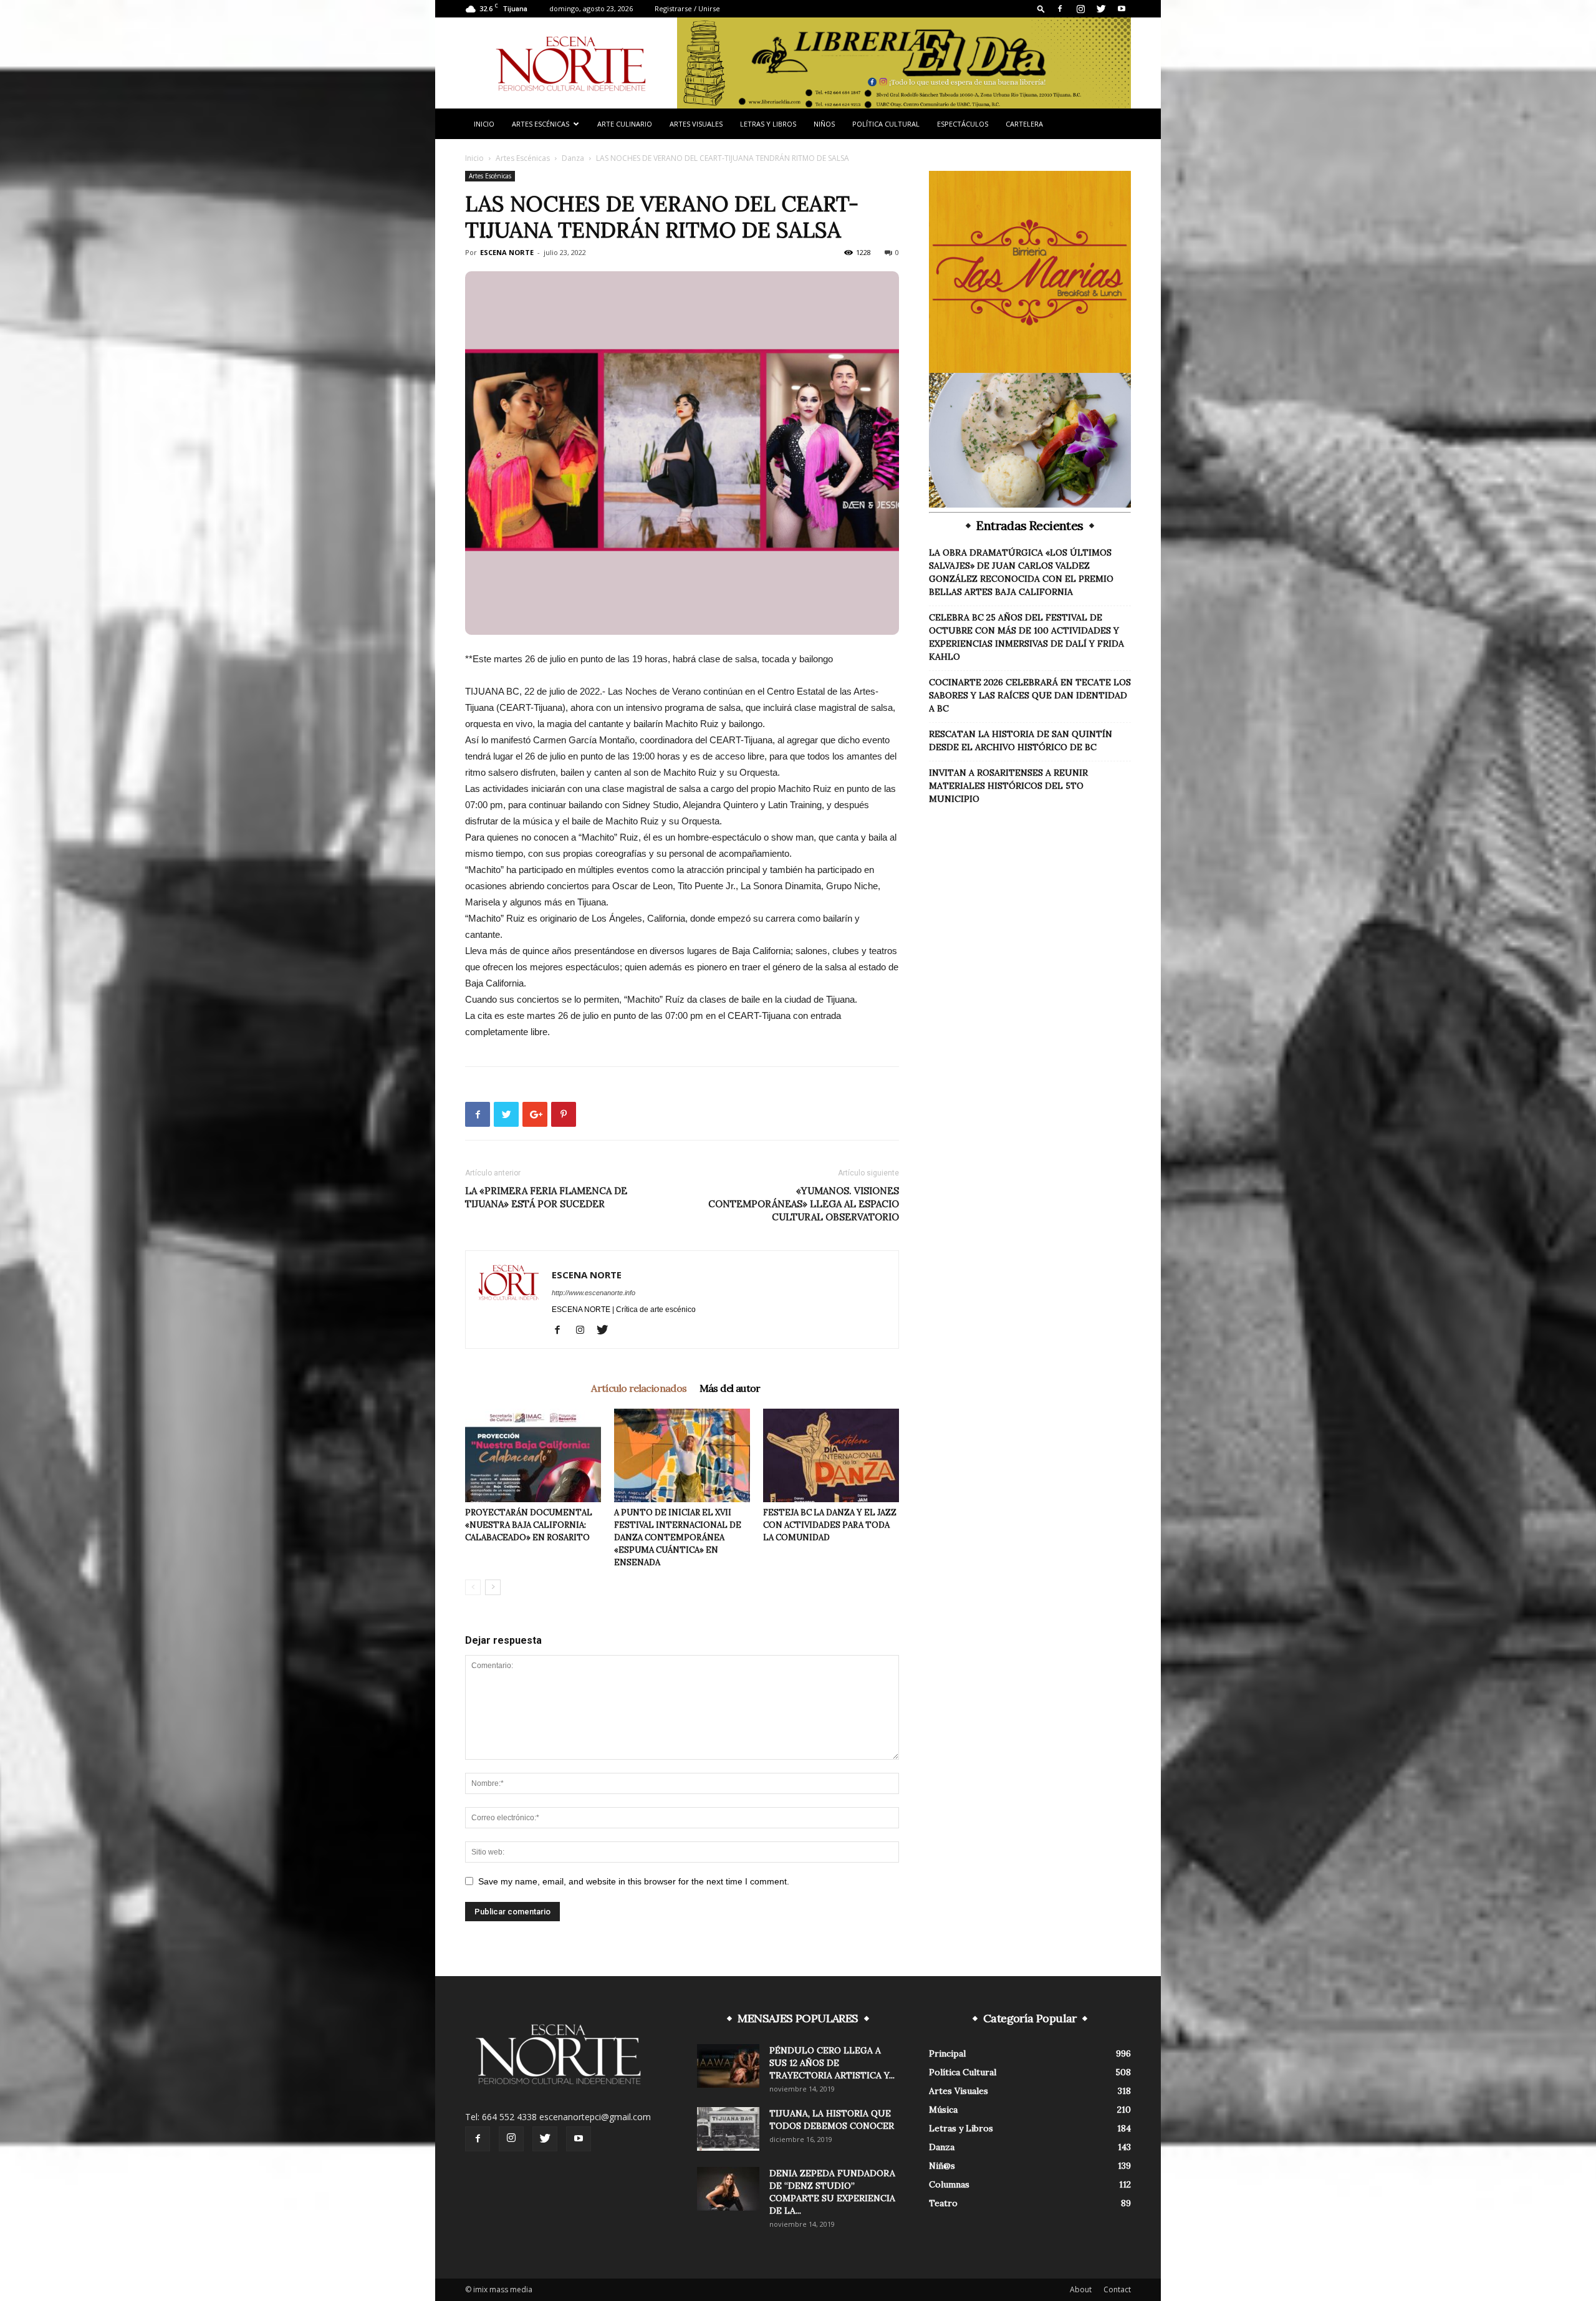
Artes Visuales (696, 124)
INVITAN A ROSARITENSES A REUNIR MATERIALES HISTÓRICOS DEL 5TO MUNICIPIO (1008, 786)
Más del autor (730, 1388)
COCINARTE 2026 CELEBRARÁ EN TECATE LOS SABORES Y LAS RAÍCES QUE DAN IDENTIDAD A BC (1030, 695)
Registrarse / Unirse (687, 8)
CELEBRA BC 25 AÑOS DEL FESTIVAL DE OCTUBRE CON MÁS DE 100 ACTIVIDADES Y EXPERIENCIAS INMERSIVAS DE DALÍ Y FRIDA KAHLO (1026, 637)
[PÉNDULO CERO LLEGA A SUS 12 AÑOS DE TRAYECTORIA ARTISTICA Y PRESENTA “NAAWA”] (728, 2066)
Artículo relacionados (639, 1388)
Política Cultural (886, 124)
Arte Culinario (625, 124)
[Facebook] (1060, 9)
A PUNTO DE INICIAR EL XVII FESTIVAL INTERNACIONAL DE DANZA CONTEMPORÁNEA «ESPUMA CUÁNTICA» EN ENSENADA (678, 1537)
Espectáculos (963, 124)
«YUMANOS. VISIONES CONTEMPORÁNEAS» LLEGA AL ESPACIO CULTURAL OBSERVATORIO (804, 1204)
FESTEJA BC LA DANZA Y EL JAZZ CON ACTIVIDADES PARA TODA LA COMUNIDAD (830, 1525)
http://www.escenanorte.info (594, 1293)
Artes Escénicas (541, 124)
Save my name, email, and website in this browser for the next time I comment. (634, 1881)
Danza (573, 158)
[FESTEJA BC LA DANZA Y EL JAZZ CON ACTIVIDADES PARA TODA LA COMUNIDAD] (831, 1455)
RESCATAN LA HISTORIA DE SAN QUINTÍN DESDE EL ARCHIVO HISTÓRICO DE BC (1021, 740)
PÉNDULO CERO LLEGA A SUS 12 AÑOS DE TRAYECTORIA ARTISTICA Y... (832, 2063)
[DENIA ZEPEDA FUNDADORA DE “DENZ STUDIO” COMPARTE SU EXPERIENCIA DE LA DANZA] (728, 2189)
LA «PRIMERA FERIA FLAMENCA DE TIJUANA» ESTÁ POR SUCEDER (546, 1197)
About (1081, 2289)
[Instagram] (1080, 9)
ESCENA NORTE (507, 252)
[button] (1041, 8)
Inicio (484, 124)
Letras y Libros (768, 124)
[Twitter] (1101, 9)
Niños (824, 124)
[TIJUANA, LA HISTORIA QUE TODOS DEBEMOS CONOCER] (728, 2129)
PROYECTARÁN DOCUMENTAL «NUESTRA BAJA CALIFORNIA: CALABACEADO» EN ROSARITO (529, 1525)
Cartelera (1024, 124)
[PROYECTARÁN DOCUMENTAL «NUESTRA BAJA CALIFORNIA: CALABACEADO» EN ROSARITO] (533, 1455)
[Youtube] (1122, 9)
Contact (1117, 2289)
